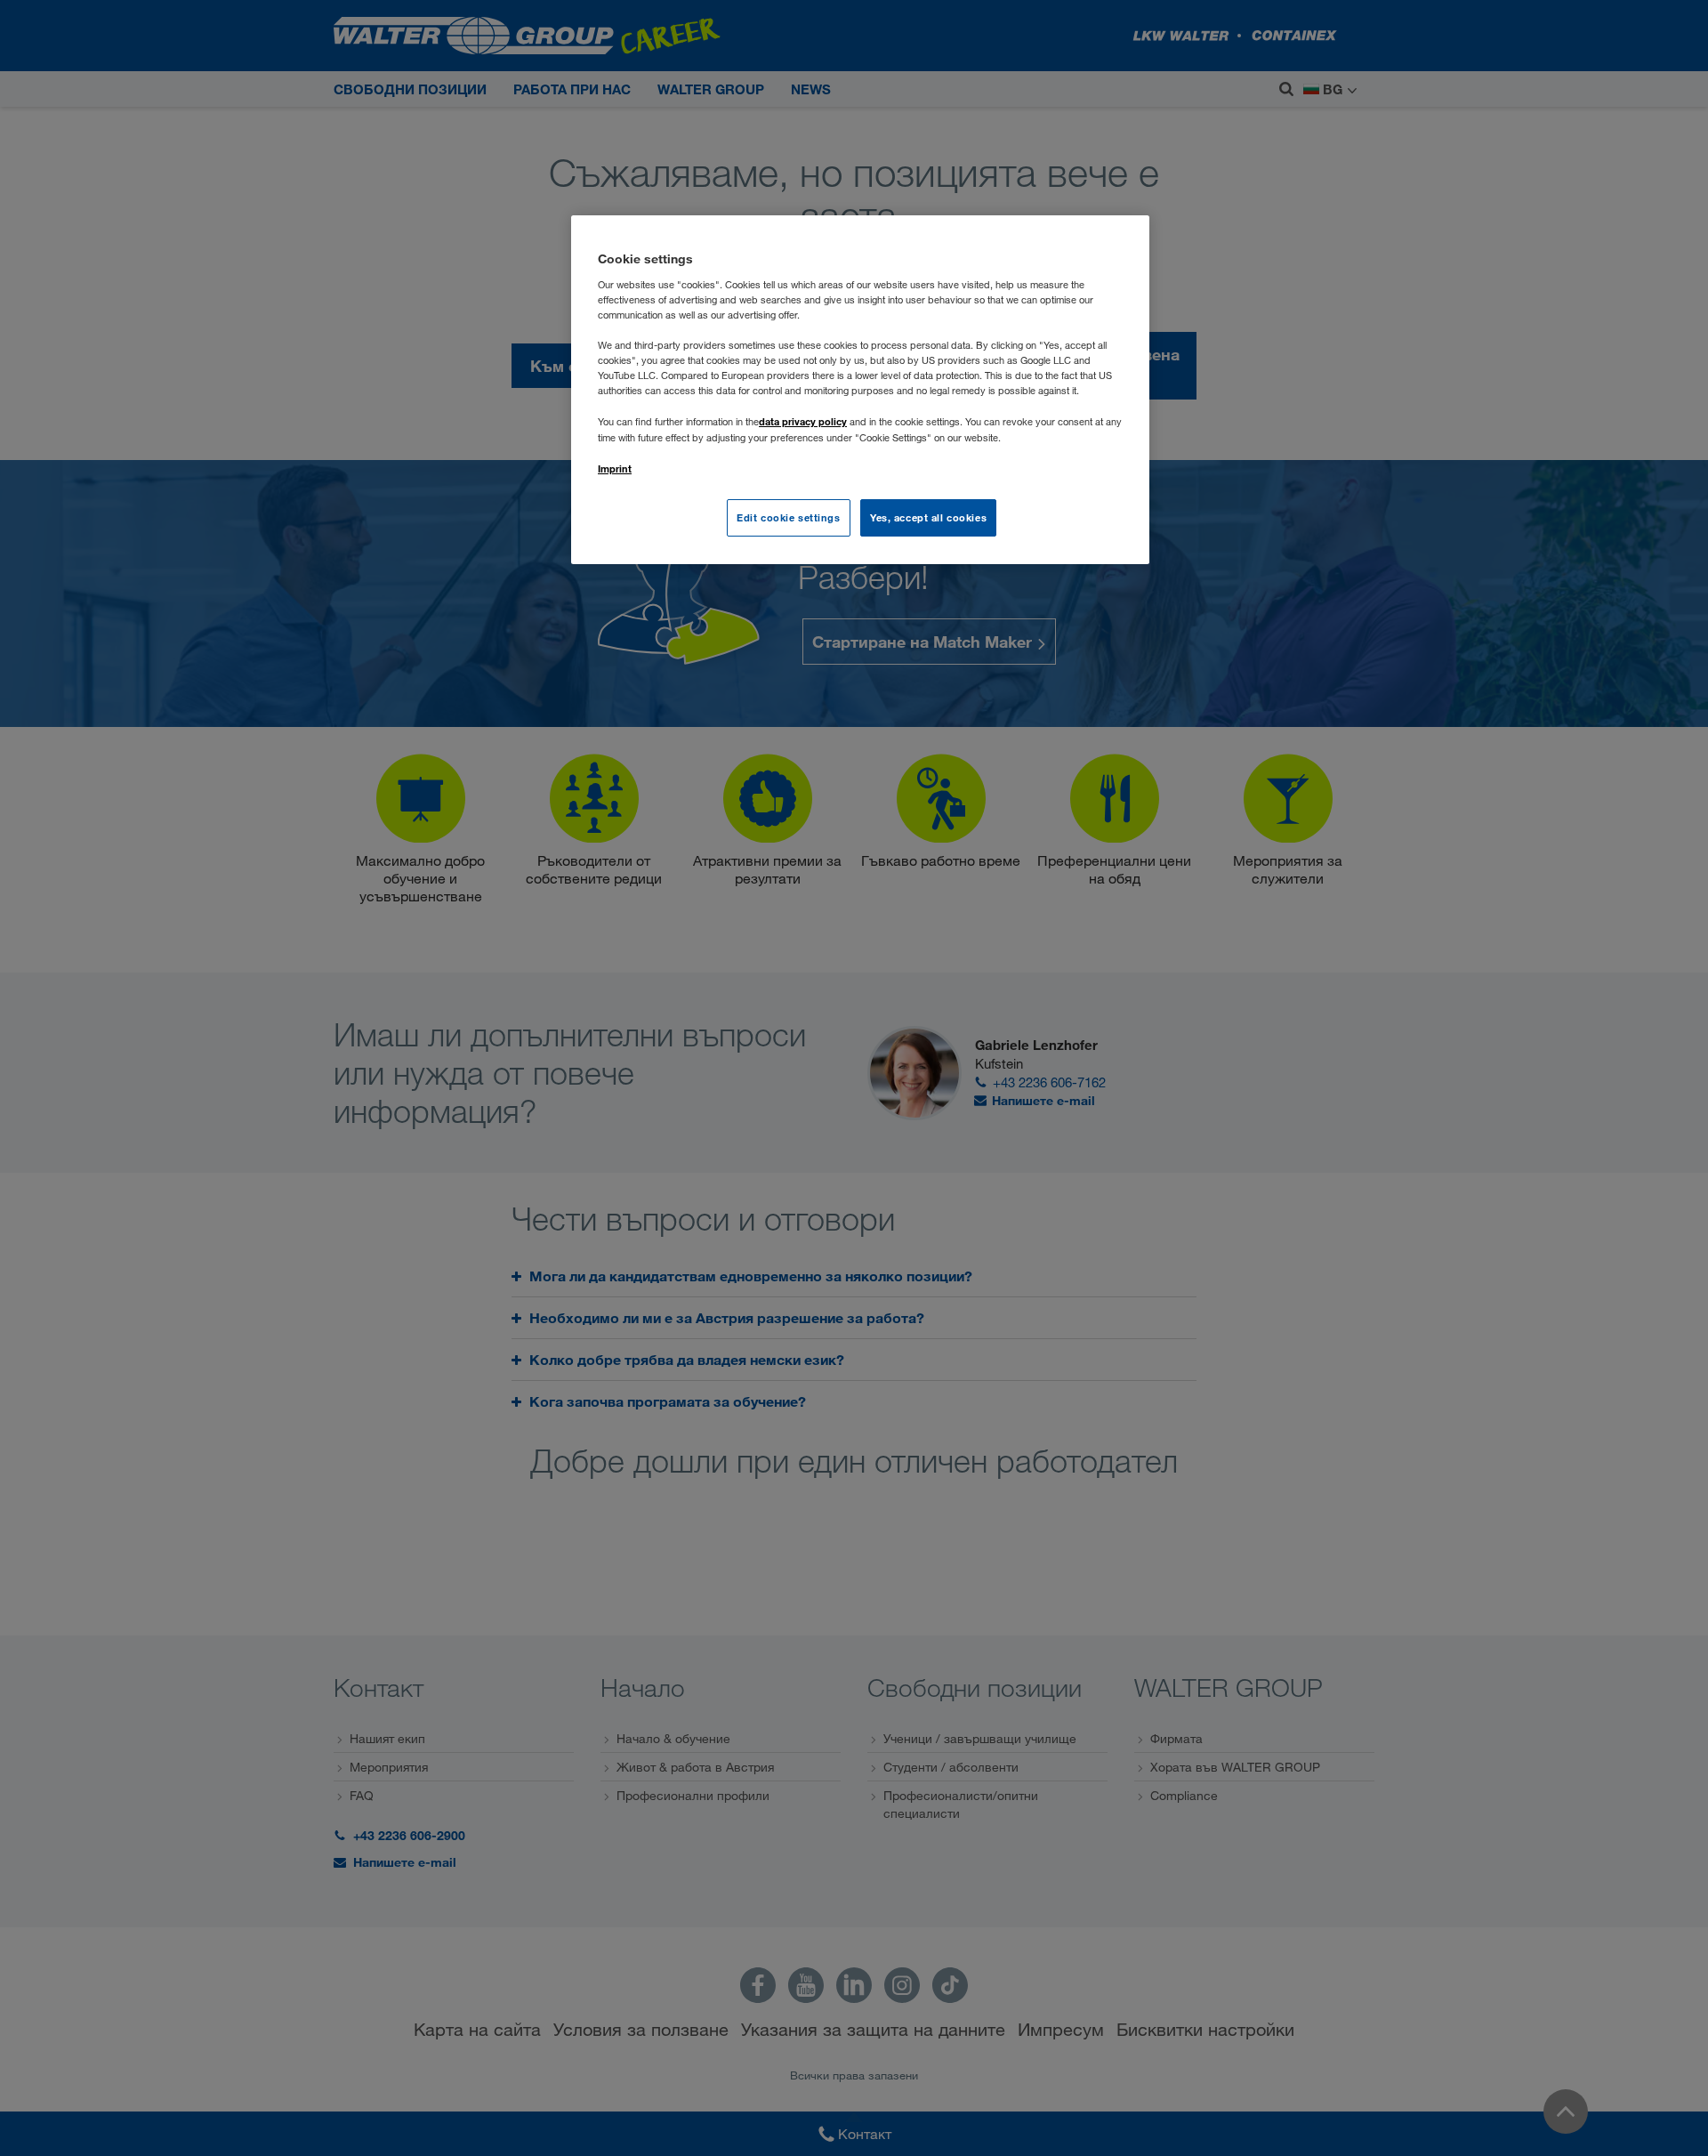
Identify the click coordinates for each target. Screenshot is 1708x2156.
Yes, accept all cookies (928, 517)
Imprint (615, 468)
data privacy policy (803, 421)
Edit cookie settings (788, 517)
